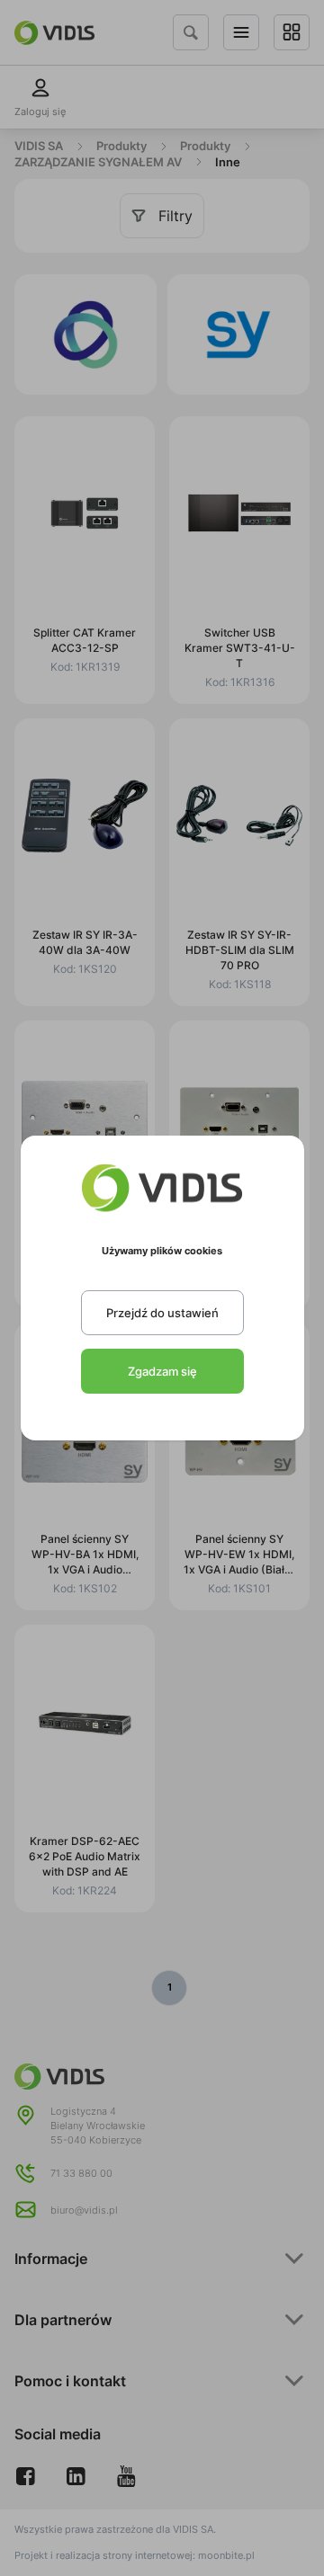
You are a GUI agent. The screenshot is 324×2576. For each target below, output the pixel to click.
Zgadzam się (162, 1371)
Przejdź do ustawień (162, 1313)
